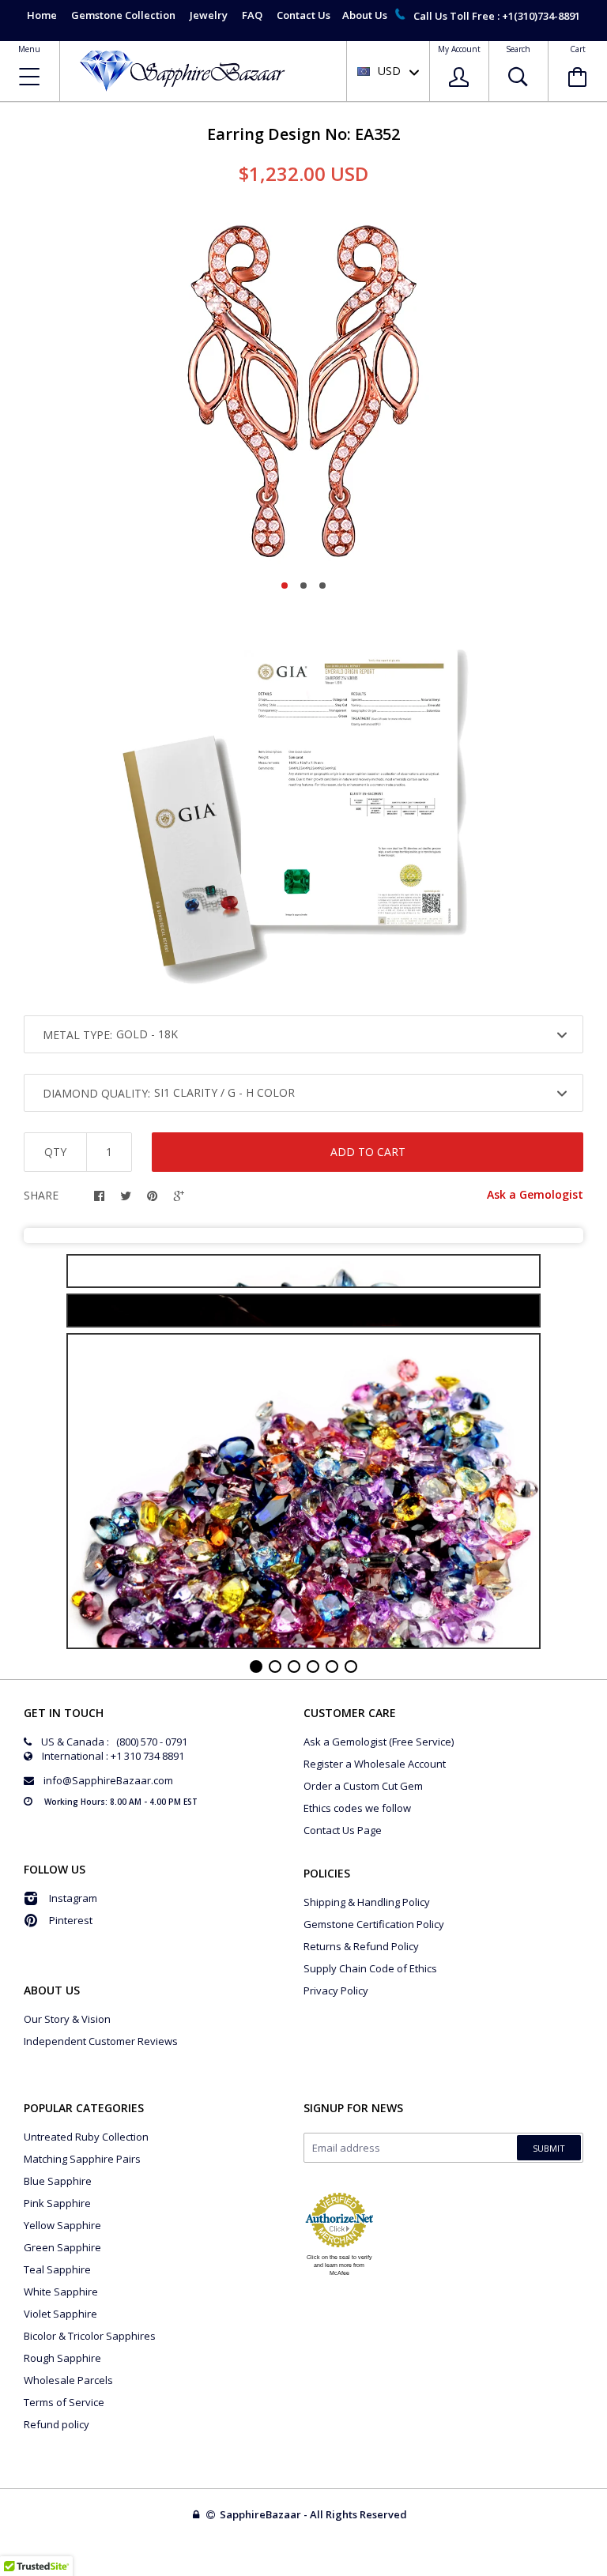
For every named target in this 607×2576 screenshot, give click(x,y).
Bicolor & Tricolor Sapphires (90, 2336)
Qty (55, 1152)
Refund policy (57, 2424)
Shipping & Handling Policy (367, 1902)
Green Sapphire (62, 2247)
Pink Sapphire (57, 2203)
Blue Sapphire (58, 2181)
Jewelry (209, 15)
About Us (365, 15)
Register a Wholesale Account (375, 1764)
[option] (303, 388)
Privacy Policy (336, 1990)
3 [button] (322, 586)
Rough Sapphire (62, 2358)
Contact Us (303, 15)
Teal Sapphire (57, 2269)
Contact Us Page (343, 1830)
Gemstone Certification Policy (374, 1924)
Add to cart (368, 1152)
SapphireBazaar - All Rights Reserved (315, 2514)
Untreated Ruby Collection (86, 2137)
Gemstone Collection (123, 15)
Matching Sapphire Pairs (82, 2159)
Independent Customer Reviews (101, 2041)
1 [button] (285, 586)
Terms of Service (64, 2402)
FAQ (252, 15)
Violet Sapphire (60, 2314)
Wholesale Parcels (68, 2380)
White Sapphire (61, 2292)
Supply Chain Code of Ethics (370, 1968)
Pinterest (71, 1920)
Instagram (73, 1898)
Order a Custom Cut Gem (363, 1786)
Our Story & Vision (67, 2019)
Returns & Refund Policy (361, 1946)
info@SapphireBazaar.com (108, 1780)
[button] (606, 2572)
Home (42, 15)
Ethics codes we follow (357, 1808)
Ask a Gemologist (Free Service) (379, 1742)
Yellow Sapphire (62, 2225)
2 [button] (303, 586)
